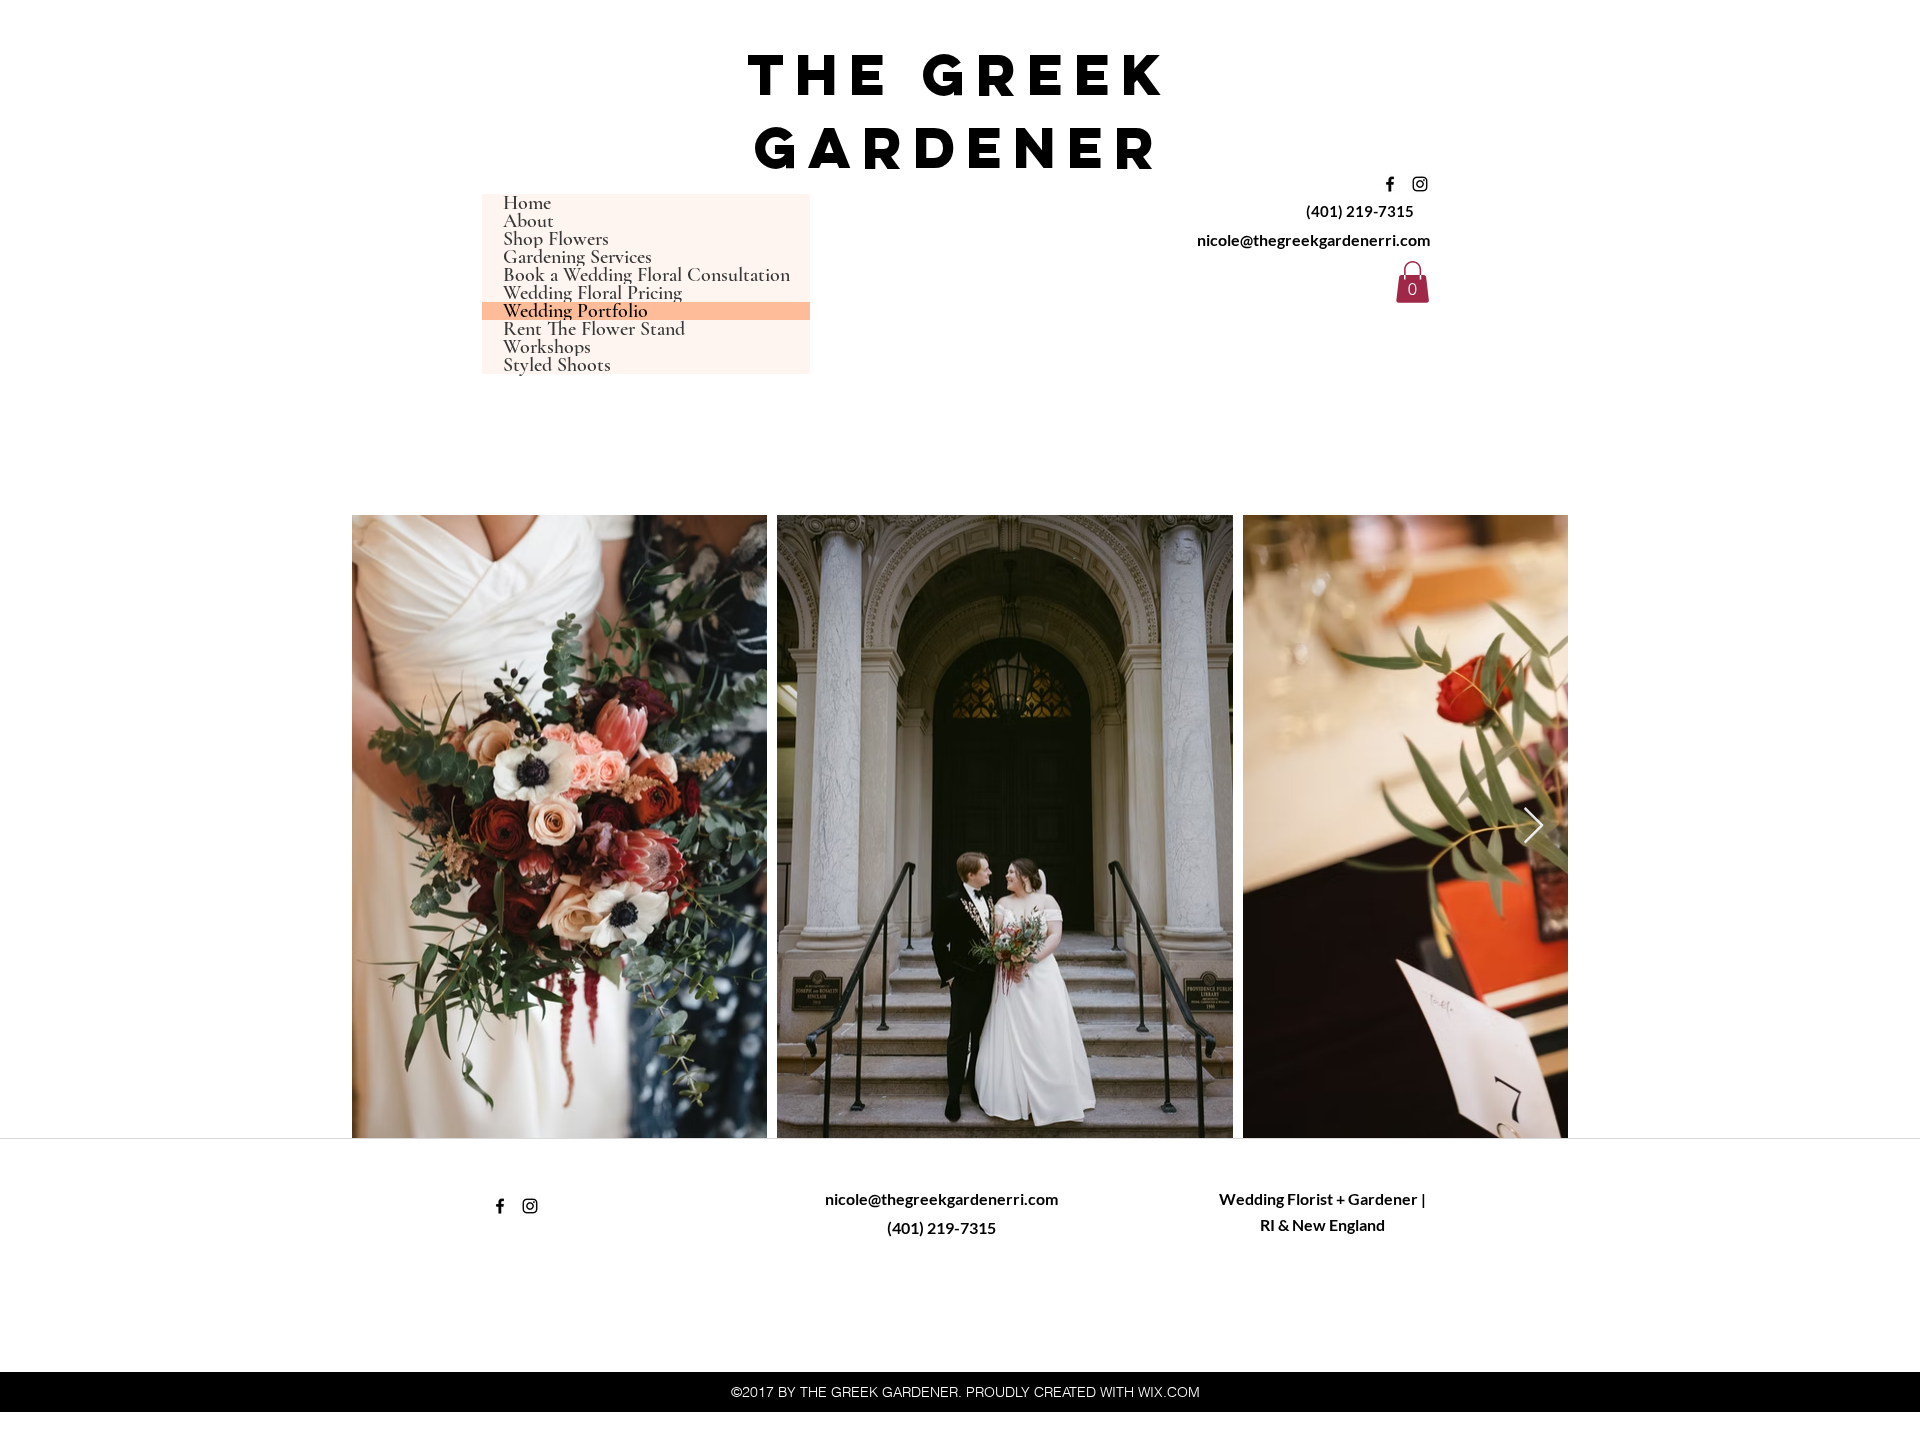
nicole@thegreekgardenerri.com (1313, 239)
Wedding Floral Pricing (592, 293)
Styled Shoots (557, 365)
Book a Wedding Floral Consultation (646, 275)
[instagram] (1420, 184)
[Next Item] (1533, 826)
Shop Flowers (556, 239)
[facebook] (1390, 184)
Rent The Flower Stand (594, 329)
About (528, 221)
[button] (1412, 282)
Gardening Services (577, 257)
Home (527, 203)
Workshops (547, 347)
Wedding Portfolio (575, 311)
